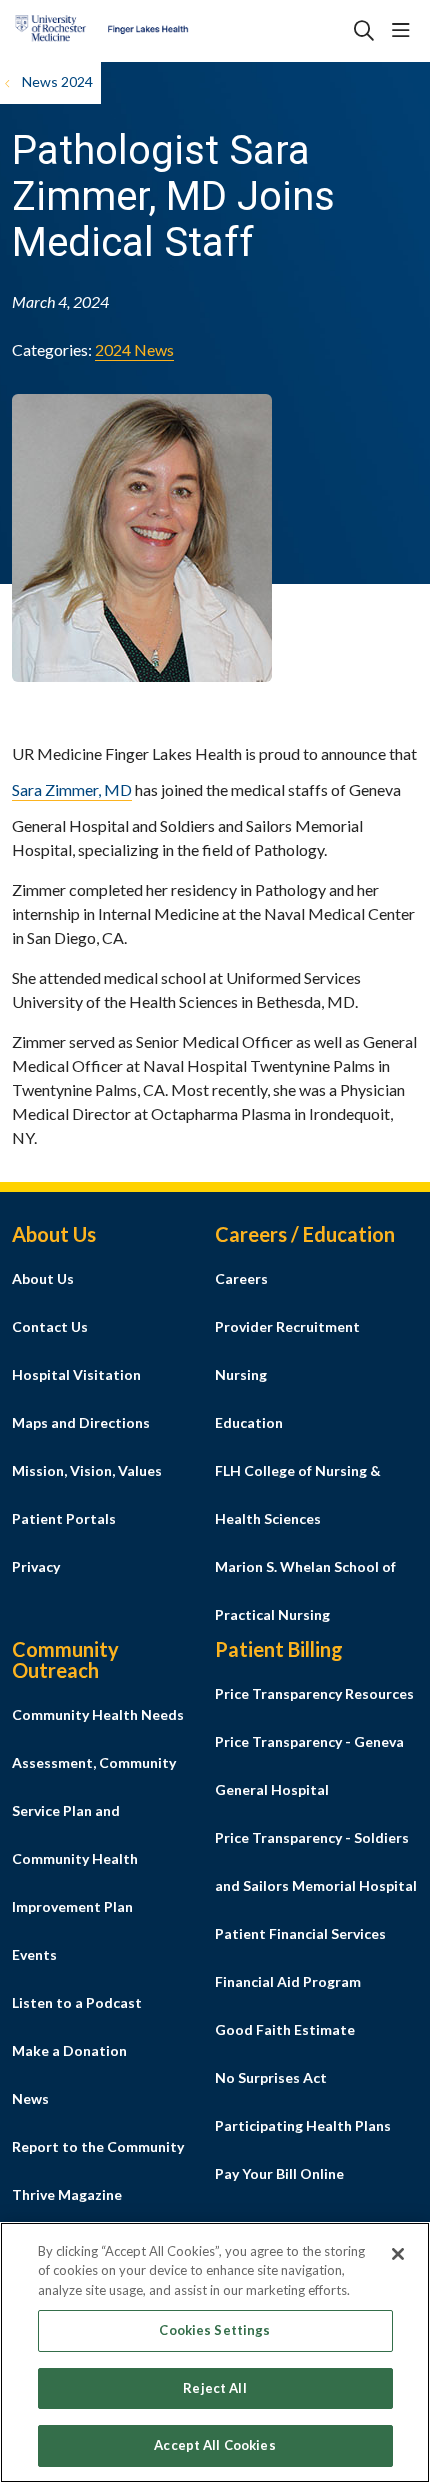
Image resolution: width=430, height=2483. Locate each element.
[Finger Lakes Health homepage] (151, 31)
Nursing (241, 1374)
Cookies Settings (214, 2330)
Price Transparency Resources (314, 1693)
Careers (241, 1278)
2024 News (134, 349)
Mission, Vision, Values (87, 1470)
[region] (215, 2352)
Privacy (36, 1566)
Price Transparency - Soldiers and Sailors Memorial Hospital (316, 1861)
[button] (405, 31)
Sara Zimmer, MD (72, 789)
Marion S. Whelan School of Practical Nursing (305, 1590)
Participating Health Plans (303, 2125)
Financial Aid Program (288, 1981)
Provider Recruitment (287, 1326)
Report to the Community (98, 2146)
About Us (43, 1278)
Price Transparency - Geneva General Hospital (309, 1765)
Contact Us (50, 1326)
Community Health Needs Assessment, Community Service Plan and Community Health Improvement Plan (98, 1810)
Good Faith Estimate (285, 2029)
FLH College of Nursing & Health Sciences (298, 1494)
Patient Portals (64, 1518)
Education (249, 1422)
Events (34, 1954)
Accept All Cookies (214, 2445)
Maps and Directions (81, 1422)
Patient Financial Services (300, 1933)
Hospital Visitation (76, 1374)
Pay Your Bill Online (279, 2173)
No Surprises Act (271, 2077)
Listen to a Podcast (77, 2002)
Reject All (214, 2388)
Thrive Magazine (67, 2194)
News (30, 2098)
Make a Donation (69, 2050)
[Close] (398, 2254)
